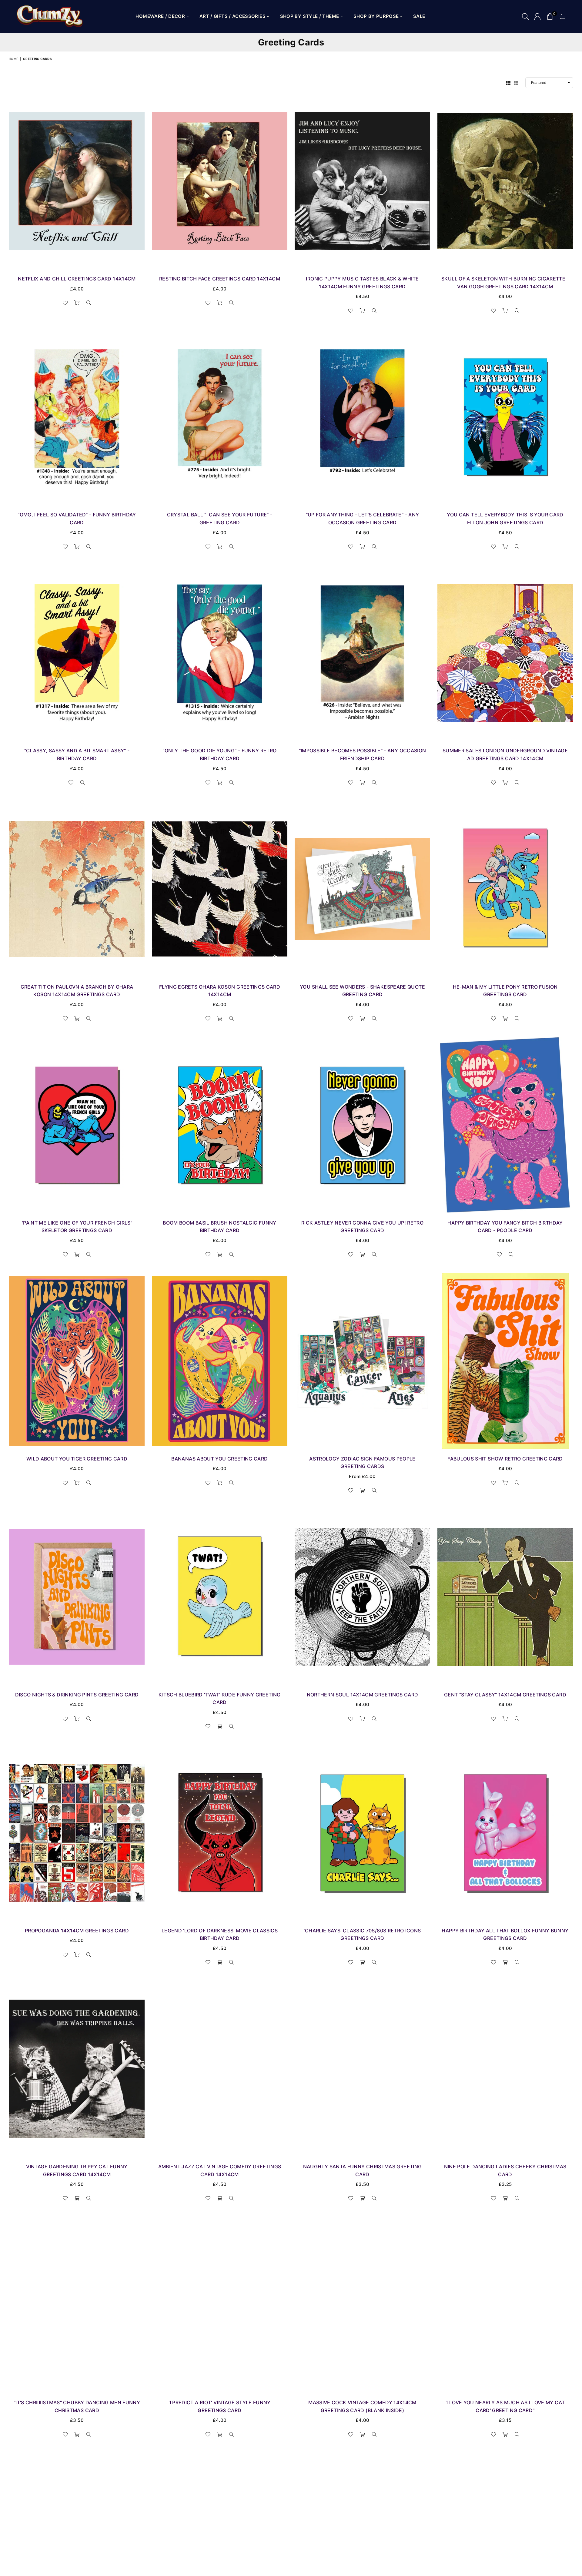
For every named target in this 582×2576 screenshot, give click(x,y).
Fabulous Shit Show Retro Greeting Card (505, 1459)
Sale (419, 16)
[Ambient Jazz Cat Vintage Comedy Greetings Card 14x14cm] (220, 2069)
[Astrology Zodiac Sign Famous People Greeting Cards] (362, 1361)
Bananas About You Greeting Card (219, 1459)
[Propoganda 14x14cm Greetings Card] (77, 1833)
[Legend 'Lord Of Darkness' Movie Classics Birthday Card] (220, 1833)
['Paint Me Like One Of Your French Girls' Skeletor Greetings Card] (77, 1125)
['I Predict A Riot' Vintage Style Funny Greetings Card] (220, 2305)
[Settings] (561, 17)
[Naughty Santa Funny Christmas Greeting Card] (362, 2069)
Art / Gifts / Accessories (233, 16)
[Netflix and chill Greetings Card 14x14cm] (77, 181)
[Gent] (505, 1597)
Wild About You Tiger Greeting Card (77, 1459)
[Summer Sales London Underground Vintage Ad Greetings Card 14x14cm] (505, 653)
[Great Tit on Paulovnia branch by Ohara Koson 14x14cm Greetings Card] (77, 889)
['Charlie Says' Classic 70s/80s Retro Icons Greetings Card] (362, 1833)
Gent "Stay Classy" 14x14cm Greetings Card (505, 1695)
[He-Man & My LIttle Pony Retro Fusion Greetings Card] (505, 889)
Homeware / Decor (161, 16)
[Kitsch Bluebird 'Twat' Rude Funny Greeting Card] (220, 1597)
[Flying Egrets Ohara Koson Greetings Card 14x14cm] (220, 889)
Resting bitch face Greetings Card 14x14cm (220, 279)
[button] (550, 17)
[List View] (516, 83)
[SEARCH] (525, 17)
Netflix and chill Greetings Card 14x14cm (77, 279)
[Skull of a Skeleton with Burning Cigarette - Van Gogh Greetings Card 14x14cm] (505, 181)
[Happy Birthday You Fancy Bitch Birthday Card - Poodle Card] (505, 1125)
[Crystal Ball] (220, 417)
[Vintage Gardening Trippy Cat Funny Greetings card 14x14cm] (77, 2069)
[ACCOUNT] (537, 17)
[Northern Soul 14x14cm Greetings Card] (362, 1597)
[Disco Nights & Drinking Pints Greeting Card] (77, 1597)
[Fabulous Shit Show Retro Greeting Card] (505, 1361)
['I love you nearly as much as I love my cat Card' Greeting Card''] (505, 2305)
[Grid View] (508, 83)
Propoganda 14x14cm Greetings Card (77, 1931)
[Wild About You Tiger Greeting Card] (77, 1361)
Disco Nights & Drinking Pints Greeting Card (77, 1695)
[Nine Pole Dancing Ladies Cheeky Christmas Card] (505, 2069)
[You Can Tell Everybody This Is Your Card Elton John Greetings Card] (505, 417)
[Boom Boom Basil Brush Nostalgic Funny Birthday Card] (220, 1125)
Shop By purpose (377, 16)
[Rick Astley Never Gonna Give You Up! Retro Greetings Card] (362, 1125)
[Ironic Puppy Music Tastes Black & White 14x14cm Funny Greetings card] (362, 181)
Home (13, 59)
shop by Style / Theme (310, 16)
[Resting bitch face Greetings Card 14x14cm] (220, 181)
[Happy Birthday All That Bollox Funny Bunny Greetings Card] (505, 1833)
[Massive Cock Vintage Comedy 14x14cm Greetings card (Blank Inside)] (362, 2305)
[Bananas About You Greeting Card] (220, 1361)
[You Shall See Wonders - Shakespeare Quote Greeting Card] (362, 889)
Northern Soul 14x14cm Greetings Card (363, 1695)
